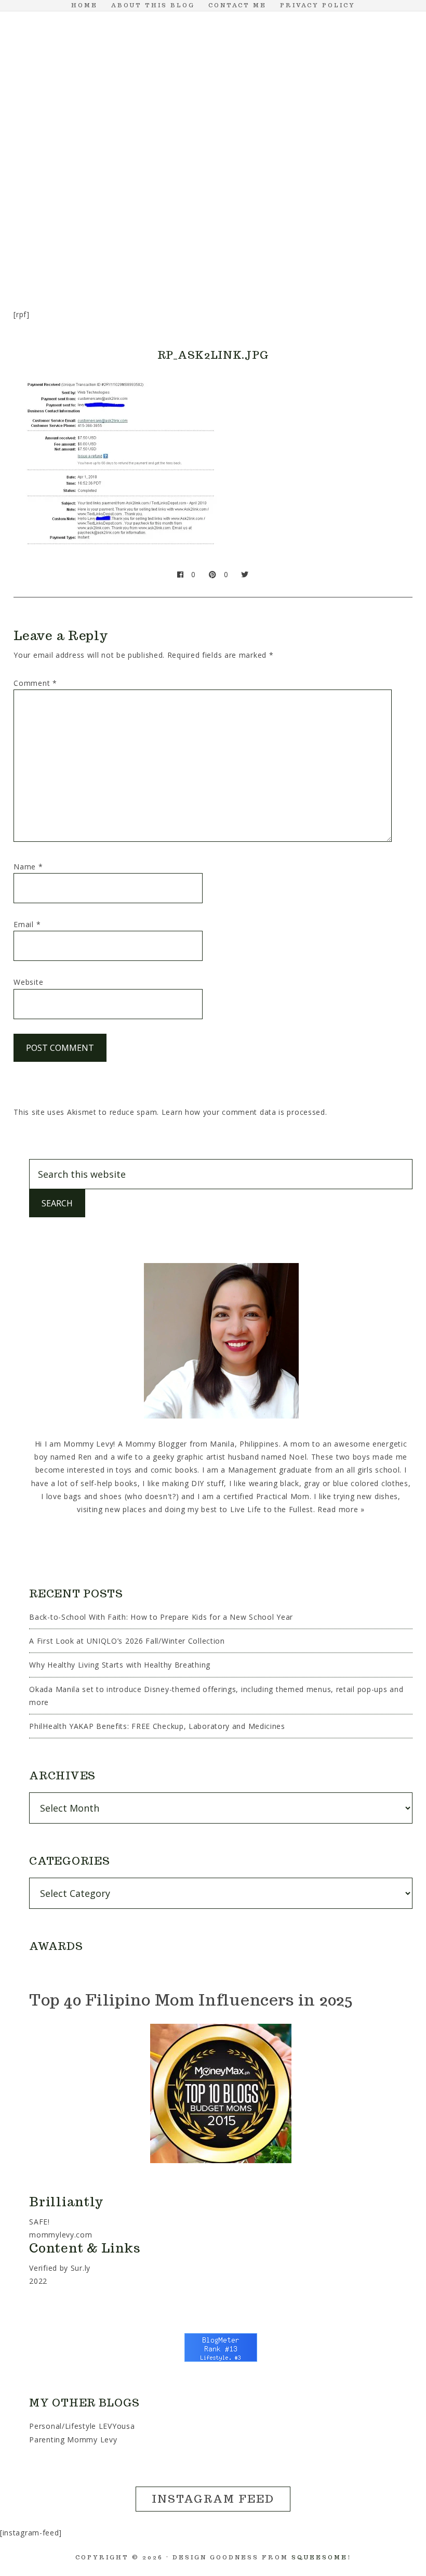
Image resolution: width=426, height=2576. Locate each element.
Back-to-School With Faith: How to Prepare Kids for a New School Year (161, 1617)
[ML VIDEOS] (213, 246)
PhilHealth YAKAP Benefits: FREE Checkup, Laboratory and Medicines (157, 1726)
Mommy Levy (213, 100)
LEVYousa (117, 2426)
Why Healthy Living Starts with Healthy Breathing (120, 1665)
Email (27, 924)
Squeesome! (321, 2557)
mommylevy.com (61, 2235)
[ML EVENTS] (133, 204)
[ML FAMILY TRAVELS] (183, 204)
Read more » (341, 1509)
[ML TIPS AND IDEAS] (382, 204)
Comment (35, 683)
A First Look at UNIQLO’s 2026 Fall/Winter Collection (127, 1641)
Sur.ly (81, 2268)
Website (28, 982)
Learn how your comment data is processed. (244, 1112)
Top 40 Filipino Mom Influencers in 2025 (191, 2000)
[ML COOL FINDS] (83, 204)
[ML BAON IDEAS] (33, 204)
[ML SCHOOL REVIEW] (332, 204)
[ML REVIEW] (283, 204)
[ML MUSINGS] (233, 204)
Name (28, 867)
